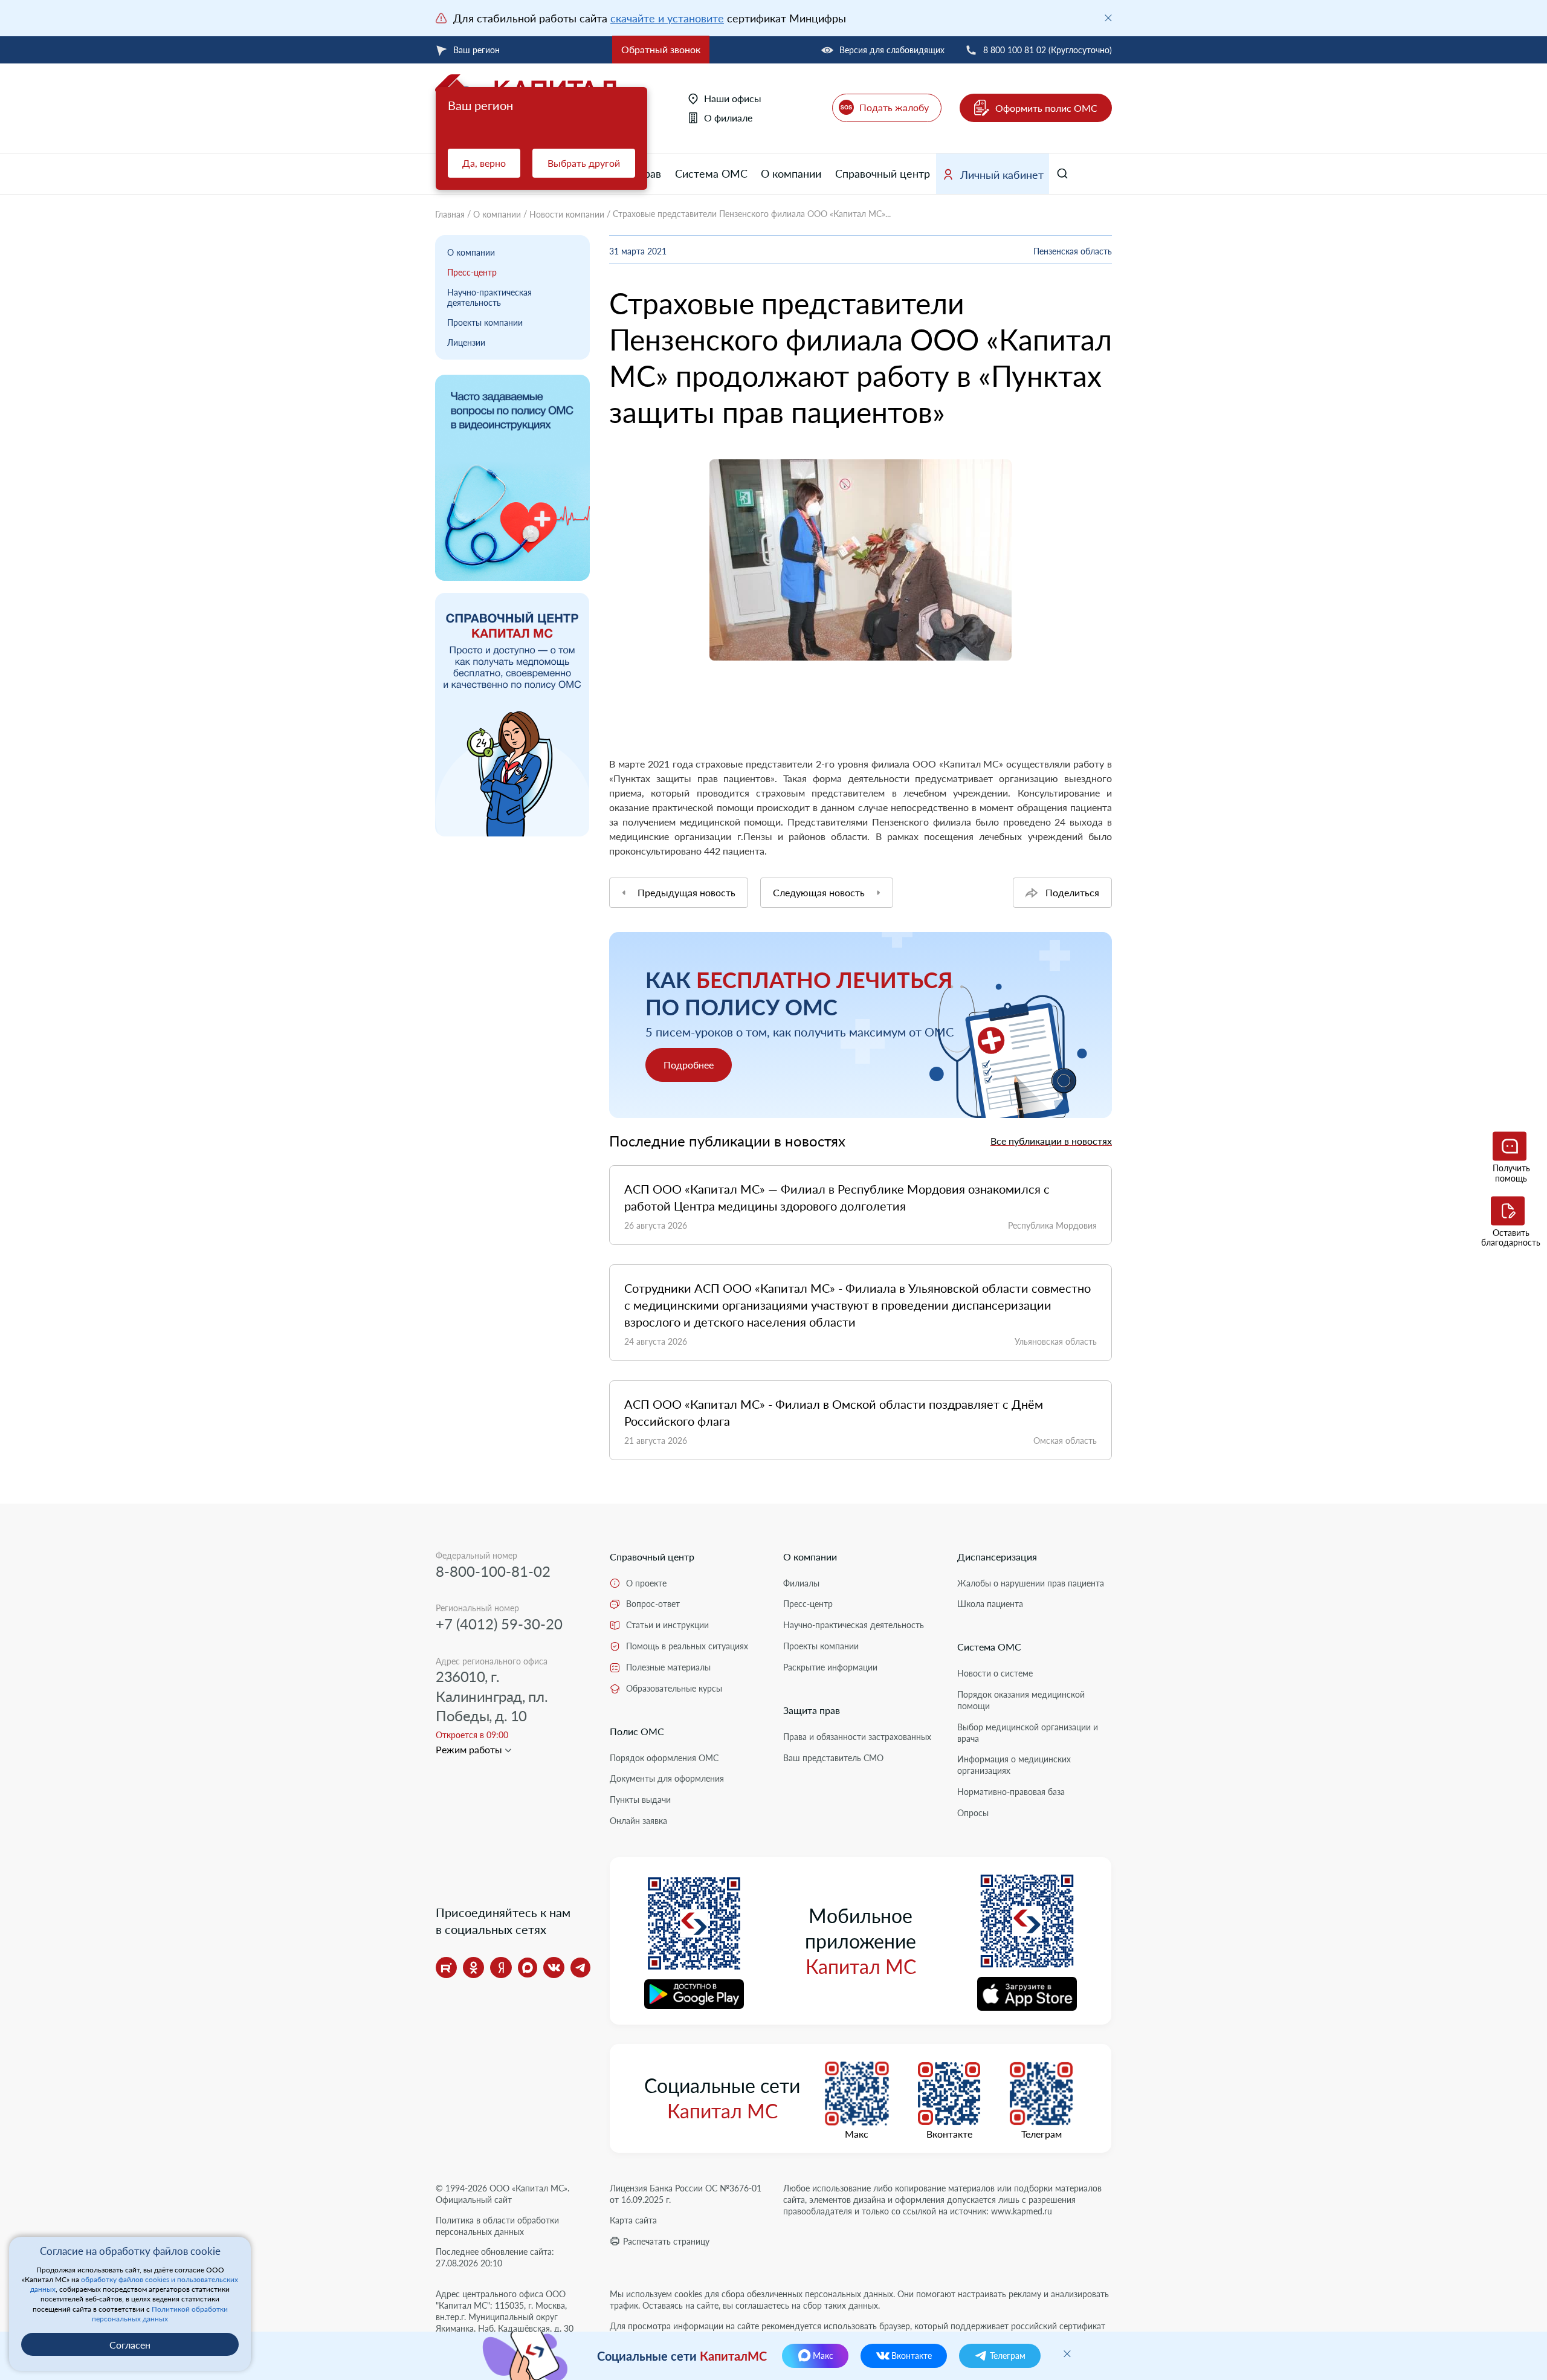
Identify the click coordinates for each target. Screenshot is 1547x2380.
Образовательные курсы (674, 1688)
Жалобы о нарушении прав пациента (1031, 1583)
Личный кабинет (1002, 175)
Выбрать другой (584, 163)
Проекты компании (485, 322)
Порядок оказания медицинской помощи (1021, 1700)
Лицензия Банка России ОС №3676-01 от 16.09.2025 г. (686, 2194)
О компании (791, 173)
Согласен (130, 2345)
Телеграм (1042, 2134)
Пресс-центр (472, 272)
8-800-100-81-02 (493, 1571)
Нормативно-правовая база (1011, 1792)
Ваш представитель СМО (833, 1758)
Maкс (857, 2134)
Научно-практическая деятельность (489, 297)
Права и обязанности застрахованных (857, 1737)
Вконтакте (949, 2134)
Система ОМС (711, 173)
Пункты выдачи (640, 1800)
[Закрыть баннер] (1108, 18)
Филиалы (801, 1583)
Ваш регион (476, 50)
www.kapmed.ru (1022, 2211)
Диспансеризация (997, 1557)
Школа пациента (990, 1604)
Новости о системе (995, 1673)
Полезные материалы (668, 1667)
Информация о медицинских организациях (1014, 1765)
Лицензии (466, 342)
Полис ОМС (637, 1731)
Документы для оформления (667, 1778)
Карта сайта (633, 2220)
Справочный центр (883, 173)
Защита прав (812, 1710)
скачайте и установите (667, 18)
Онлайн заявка (638, 1821)
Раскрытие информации (830, 1667)
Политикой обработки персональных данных (160, 2314)
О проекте (646, 1583)
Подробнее (689, 1065)
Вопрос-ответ (653, 1604)
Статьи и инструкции (667, 1625)
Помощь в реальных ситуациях (687, 1646)
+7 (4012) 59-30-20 (499, 1624)
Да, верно (484, 163)
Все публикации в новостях (1051, 1141)
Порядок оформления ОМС (664, 1758)
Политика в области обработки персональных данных (497, 2226)
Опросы (973, 1813)
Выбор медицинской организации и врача (1028, 1733)
